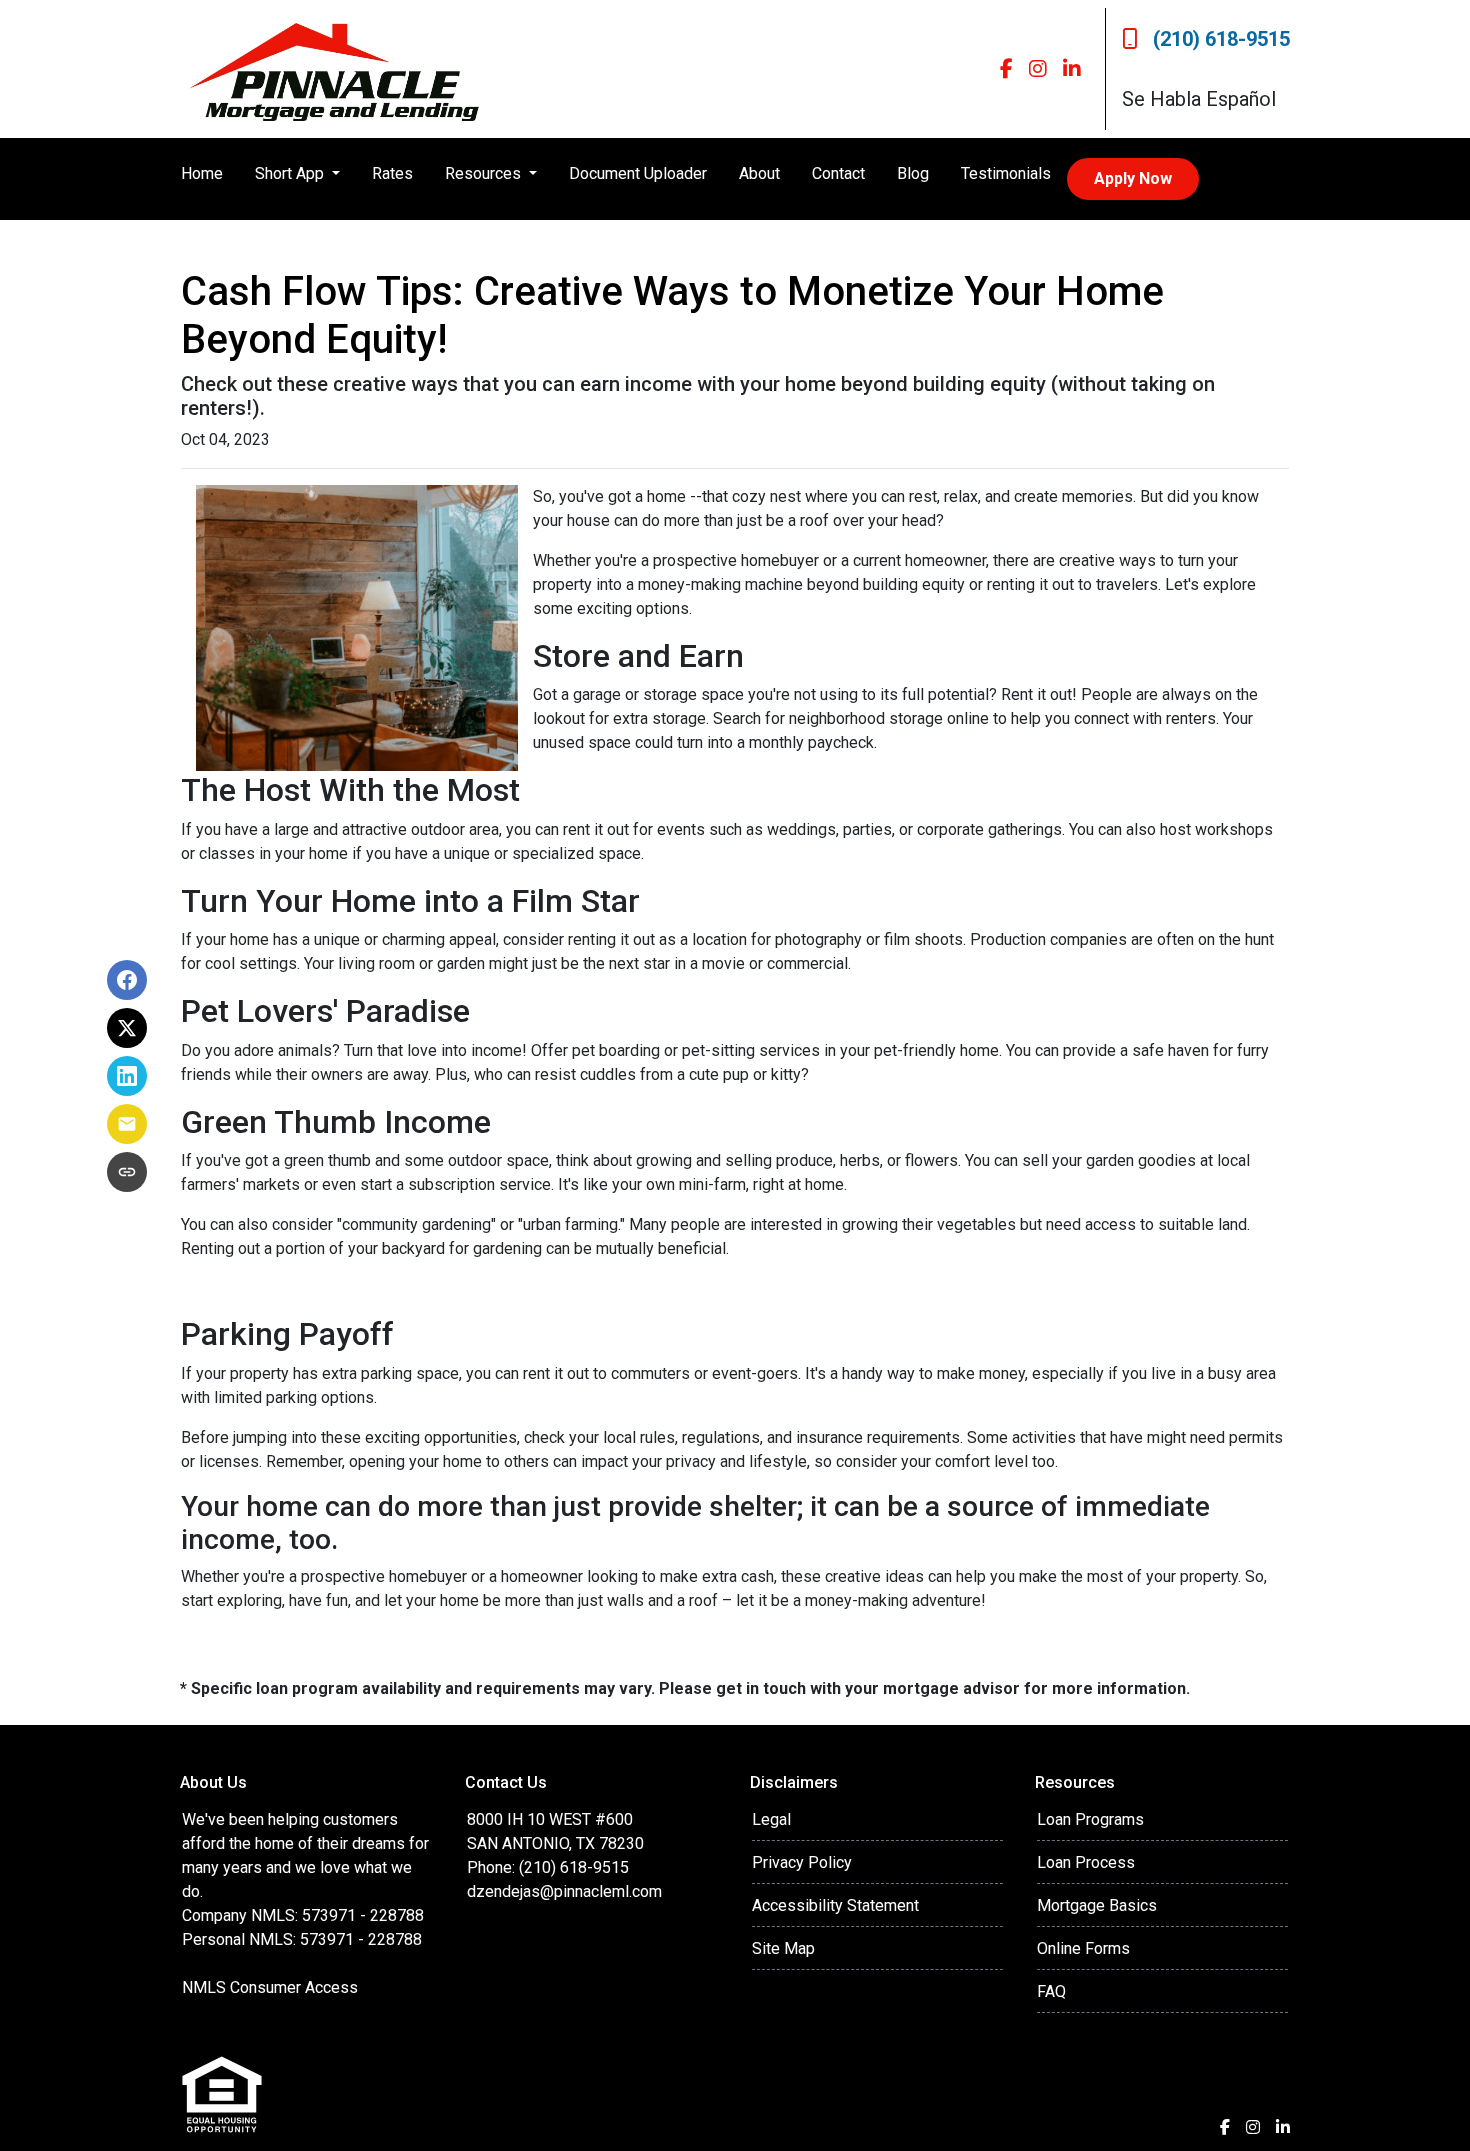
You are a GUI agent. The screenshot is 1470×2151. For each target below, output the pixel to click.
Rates (392, 173)
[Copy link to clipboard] (127, 1172)
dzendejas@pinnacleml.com (564, 1891)
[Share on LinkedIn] (127, 1076)
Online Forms (1083, 1948)
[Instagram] (1038, 69)
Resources (485, 173)
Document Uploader (638, 173)
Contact (838, 173)
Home (202, 173)
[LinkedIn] (1072, 69)
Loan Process (1086, 1862)
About (759, 173)
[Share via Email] (127, 1124)
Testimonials (1006, 173)
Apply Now (1133, 178)
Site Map (783, 1948)
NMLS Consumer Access (270, 1987)
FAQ (1051, 1991)
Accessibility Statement (835, 1905)
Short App (291, 173)
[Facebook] (1006, 69)
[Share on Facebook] (127, 980)
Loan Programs (1090, 1819)
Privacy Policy (802, 1862)
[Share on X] (127, 1028)
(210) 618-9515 (1221, 39)
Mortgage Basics (1097, 1905)
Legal (771, 1819)
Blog (913, 173)
